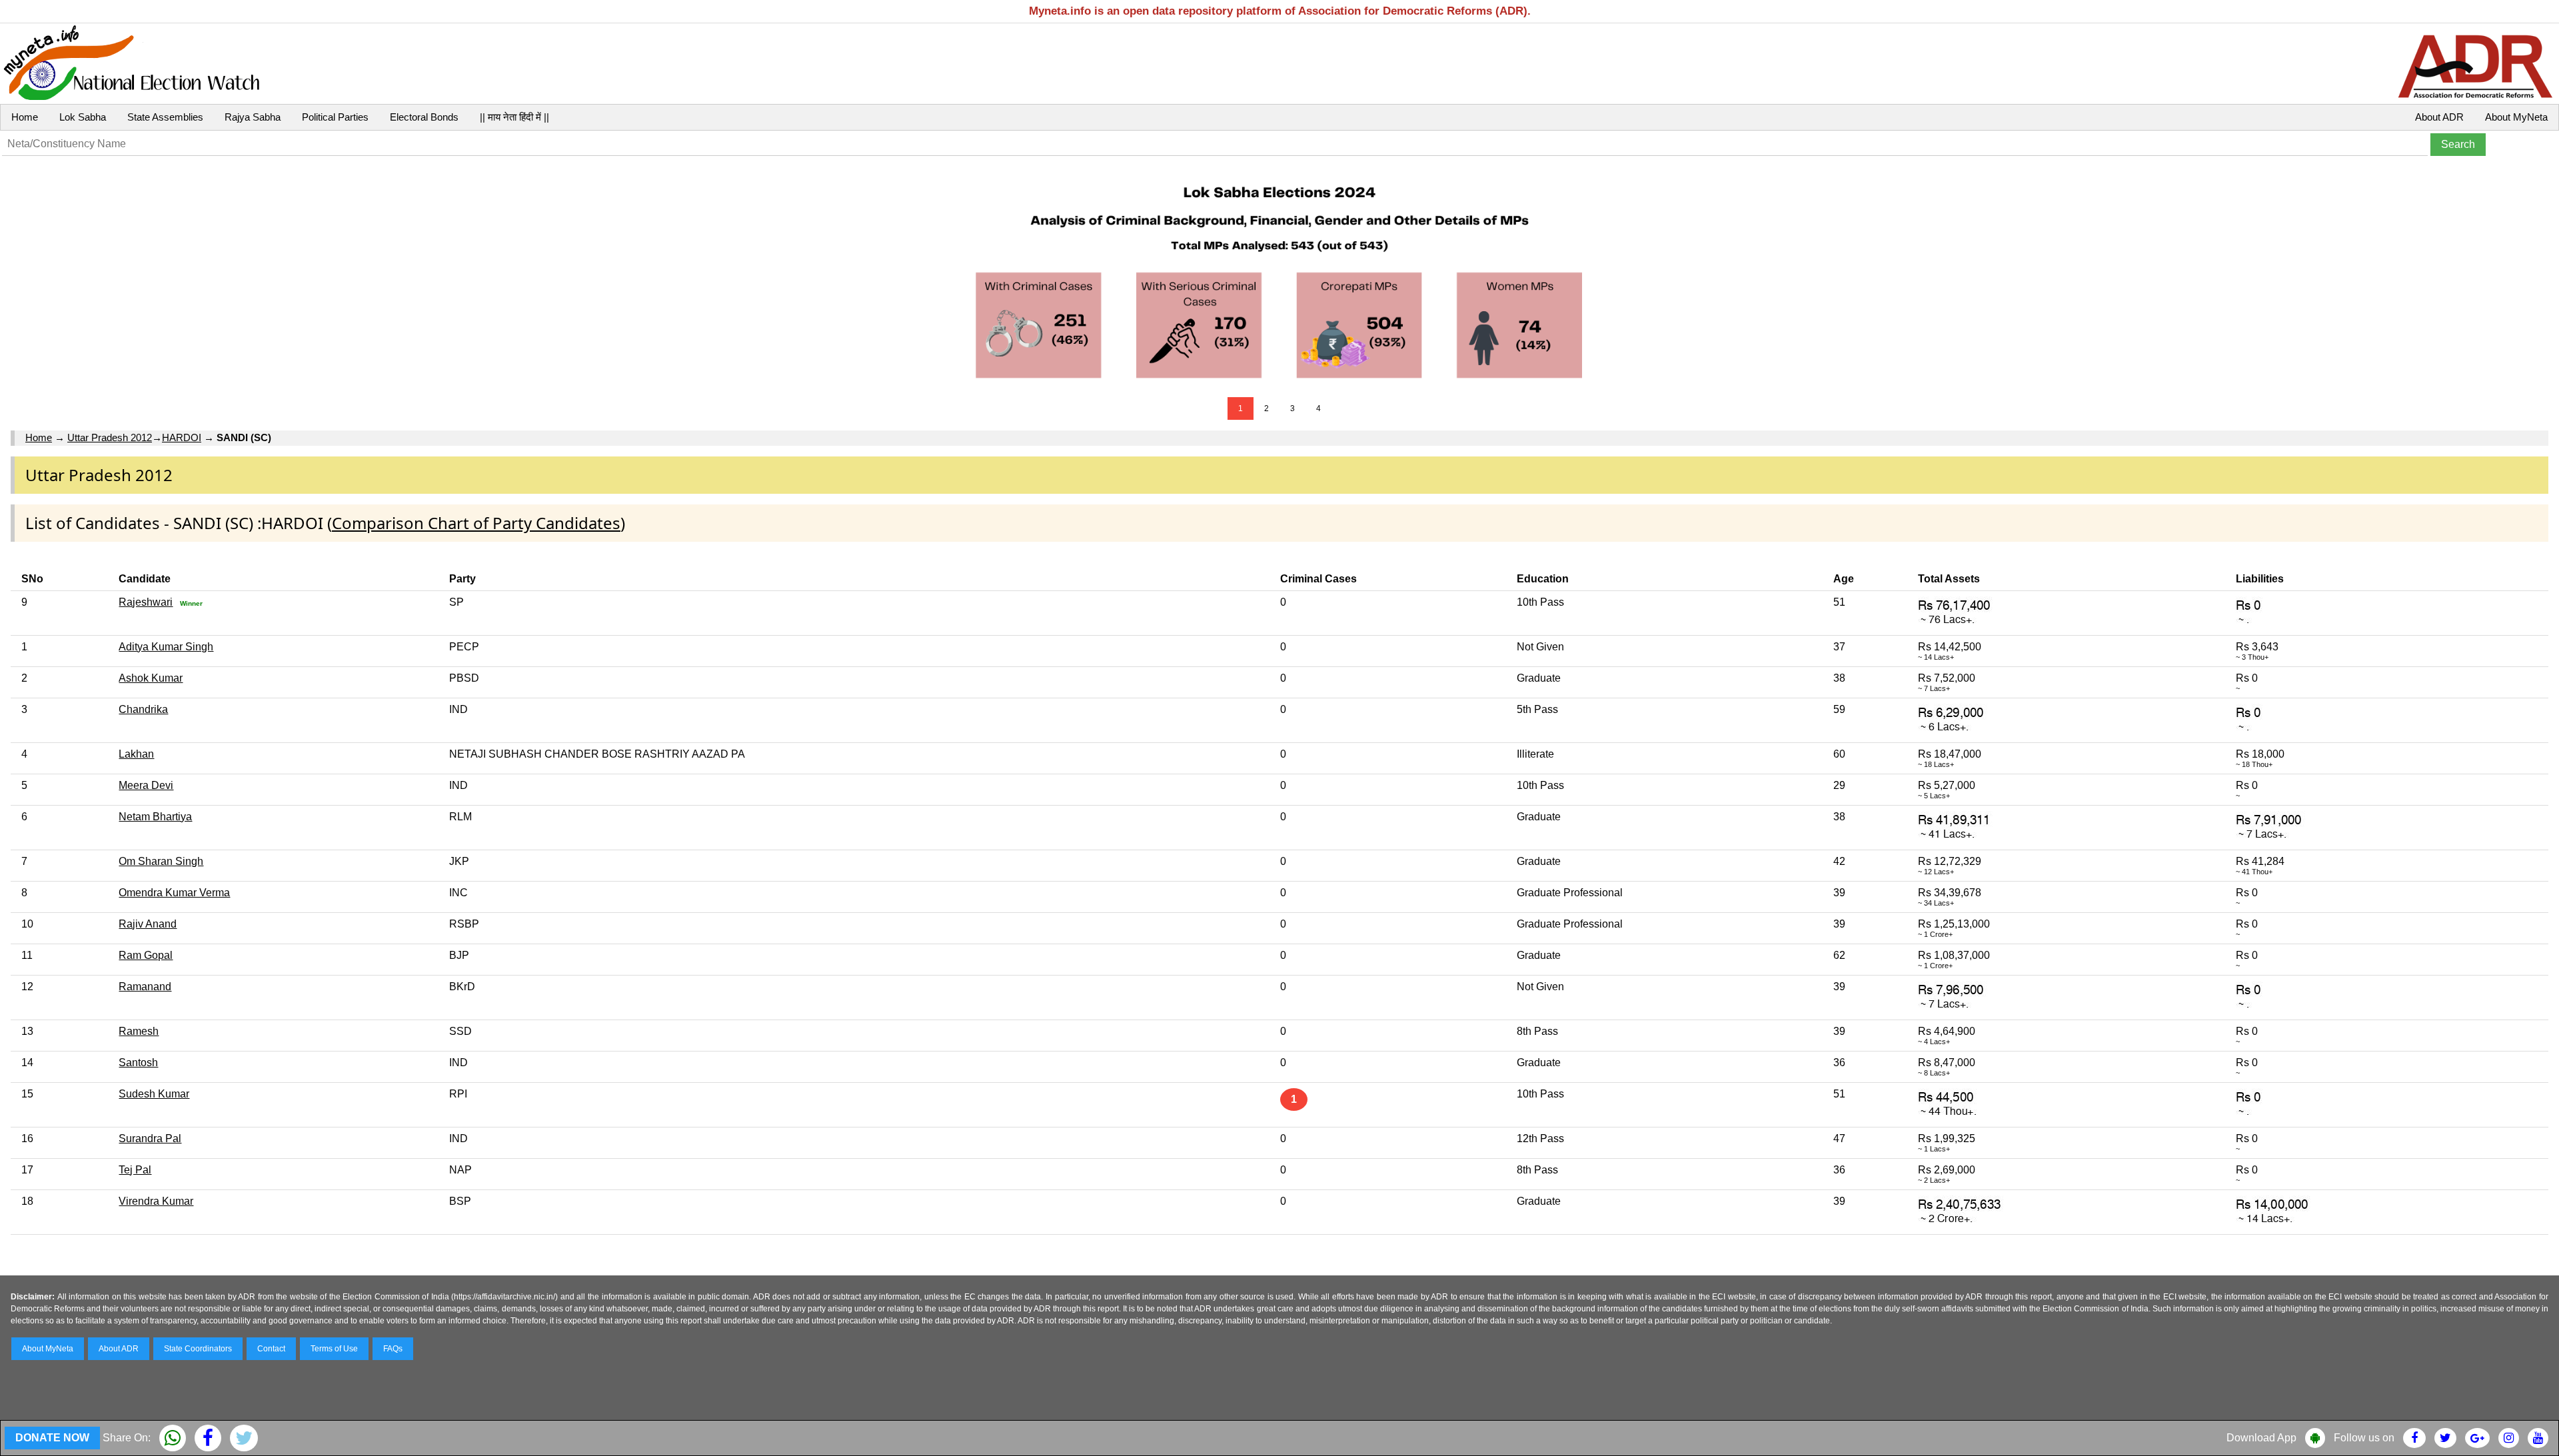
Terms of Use (334, 1349)
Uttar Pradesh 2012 (110, 437)
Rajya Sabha (253, 117)
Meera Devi (146, 785)
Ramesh (139, 1031)
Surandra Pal (150, 1138)
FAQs (393, 1349)
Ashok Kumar (151, 678)
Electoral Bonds (424, 117)
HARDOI (182, 437)
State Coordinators (198, 1349)
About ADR (2439, 117)
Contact (271, 1349)
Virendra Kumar (156, 1201)
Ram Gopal (146, 955)
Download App (2261, 1438)
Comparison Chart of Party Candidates (476, 523)
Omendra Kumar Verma (174, 893)
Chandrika (143, 709)
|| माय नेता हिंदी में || (514, 117)
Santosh (138, 1063)
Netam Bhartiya (155, 817)
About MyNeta (2516, 117)
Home (25, 117)
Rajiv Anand (148, 924)
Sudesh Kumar (154, 1094)
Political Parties (335, 117)
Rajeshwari (146, 602)
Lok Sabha (83, 117)
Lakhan (136, 754)
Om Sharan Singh (161, 861)
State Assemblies (165, 117)
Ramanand (145, 987)
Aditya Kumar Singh (166, 647)
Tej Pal (135, 1170)
